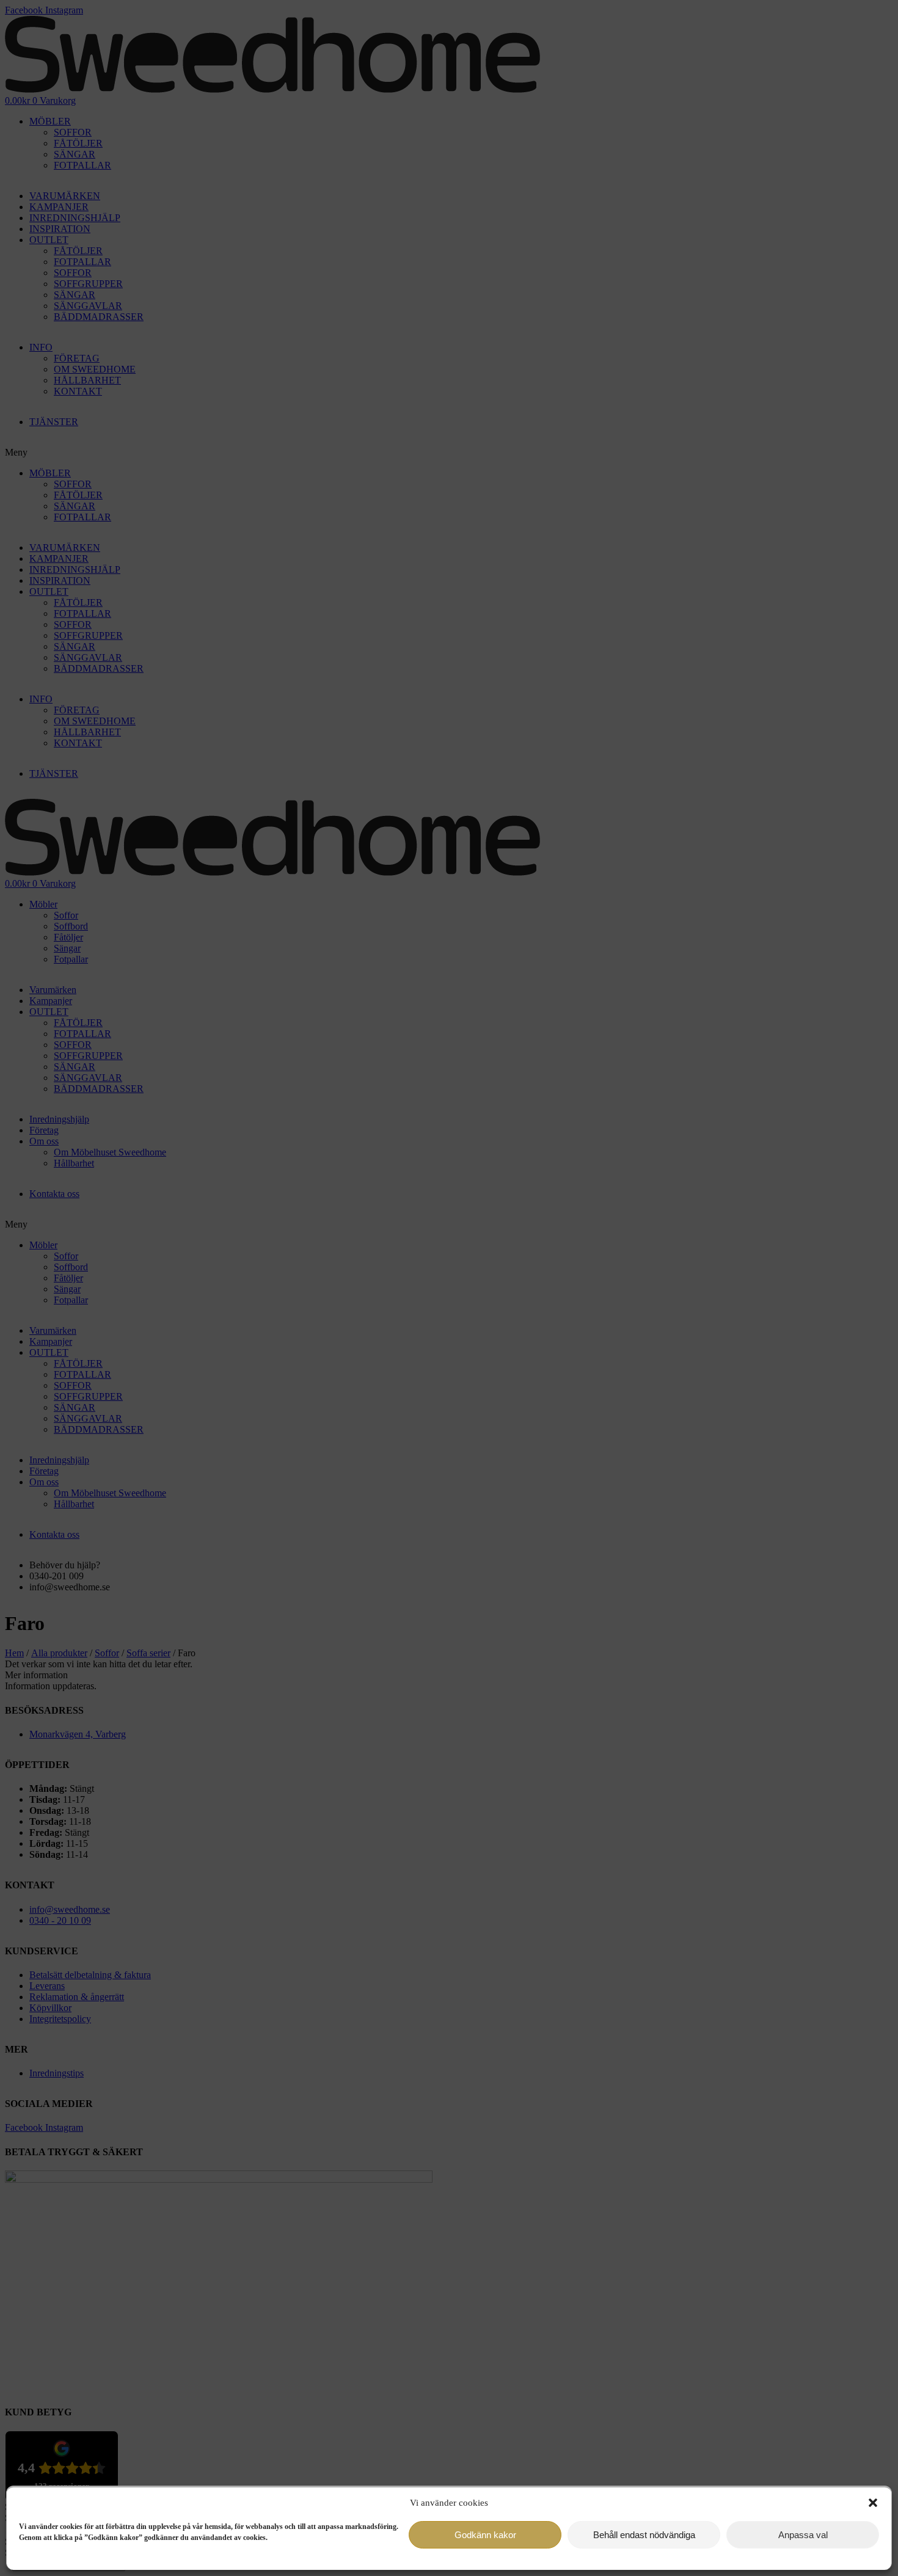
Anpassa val (803, 2535)
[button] (873, 2503)
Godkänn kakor (485, 2535)
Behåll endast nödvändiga (644, 2535)
